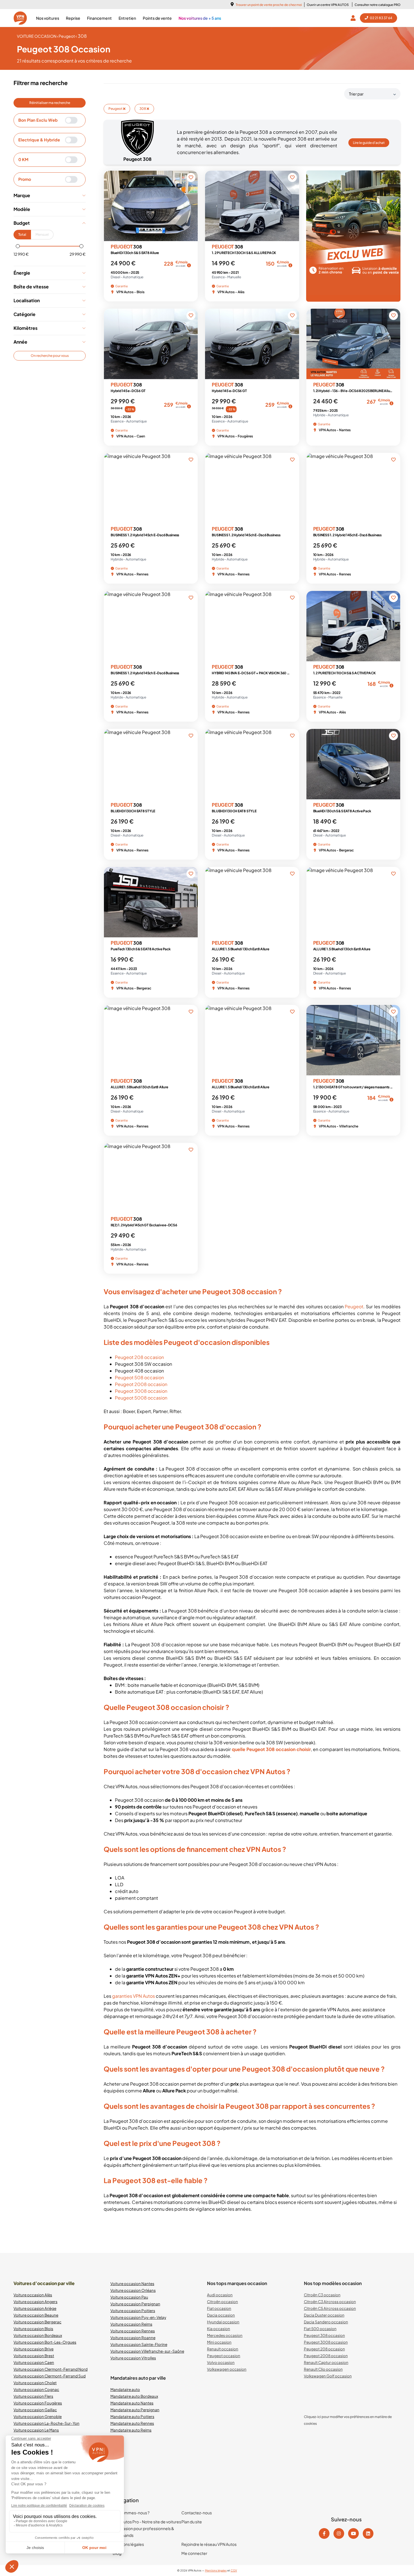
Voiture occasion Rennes (133, 2331)
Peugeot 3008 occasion (141, 1391)
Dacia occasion (221, 2315)
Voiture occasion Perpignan (135, 2304)
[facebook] (324, 2533)
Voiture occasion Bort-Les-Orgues (45, 2342)
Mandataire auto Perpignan (135, 2410)
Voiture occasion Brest (34, 2356)
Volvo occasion (221, 2362)
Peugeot (116, 109)
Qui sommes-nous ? (131, 2513)
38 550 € (117, 408)
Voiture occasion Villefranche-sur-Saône (147, 2351)
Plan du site (192, 2522)
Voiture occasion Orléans (133, 2290)
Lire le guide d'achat (369, 143)
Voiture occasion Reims (131, 2324)
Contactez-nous (197, 2513)
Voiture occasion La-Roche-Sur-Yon (46, 2423)
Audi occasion (220, 2295)
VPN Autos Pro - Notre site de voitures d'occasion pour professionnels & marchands (147, 2528)
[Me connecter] (354, 18)
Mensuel (42, 234)
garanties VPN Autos (133, 1996)
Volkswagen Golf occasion (328, 2376)
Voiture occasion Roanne (133, 2338)
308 (143, 109)
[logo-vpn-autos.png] (20, 18)
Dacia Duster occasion (324, 2315)
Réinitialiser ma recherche (50, 103)
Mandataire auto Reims (131, 2430)
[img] (189, 265)
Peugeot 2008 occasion (141, 1384)
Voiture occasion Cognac (36, 2389)
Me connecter (194, 2553)
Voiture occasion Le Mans (36, 2430)
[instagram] (339, 2533)
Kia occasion (219, 2329)
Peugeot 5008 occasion (141, 1398)
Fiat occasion (219, 2308)
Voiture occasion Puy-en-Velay (138, 2317)
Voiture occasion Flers (33, 2396)
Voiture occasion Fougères (38, 2403)
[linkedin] (368, 2533)
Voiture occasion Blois (33, 2329)
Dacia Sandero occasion (326, 2322)
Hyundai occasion (223, 2322)
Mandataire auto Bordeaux (134, 2396)
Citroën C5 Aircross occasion (330, 2308)
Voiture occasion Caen (34, 2362)
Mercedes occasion (225, 2335)
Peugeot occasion (224, 2356)
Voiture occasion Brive (34, 2349)
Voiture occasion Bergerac (37, 2322)
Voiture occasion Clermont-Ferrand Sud (50, 2376)
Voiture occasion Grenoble (38, 2416)
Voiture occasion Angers (35, 2302)
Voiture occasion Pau (129, 2297)
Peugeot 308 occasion (324, 2335)
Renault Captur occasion (326, 2362)
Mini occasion (219, 2342)
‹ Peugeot (66, 36)
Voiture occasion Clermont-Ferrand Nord (51, 2369)
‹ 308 (81, 36)
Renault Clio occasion (323, 2369)
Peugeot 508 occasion (139, 1377)
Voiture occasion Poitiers (133, 2311)
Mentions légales (128, 2544)
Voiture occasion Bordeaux (38, 2335)
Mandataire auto (125, 2389)
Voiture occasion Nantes (132, 2284)
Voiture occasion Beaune (36, 2315)
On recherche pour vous (50, 356)
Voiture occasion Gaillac (35, 2410)
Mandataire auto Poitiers (132, 2416)
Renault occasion (223, 2349)
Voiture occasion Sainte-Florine (139, 2344)
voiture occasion (37, 36)
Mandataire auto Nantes (132, 2403)
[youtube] (353, 2533)
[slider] (18, 246)
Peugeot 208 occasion (139, 1357)
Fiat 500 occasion (320, 2329)
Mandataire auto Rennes (132, 2423)
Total (22, 234)
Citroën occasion (222, 2302)
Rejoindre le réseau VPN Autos (209, 2544)
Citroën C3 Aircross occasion (330, 2302)
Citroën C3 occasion (322, 2295)
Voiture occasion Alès (33, 2295)
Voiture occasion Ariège (35, 2308)
